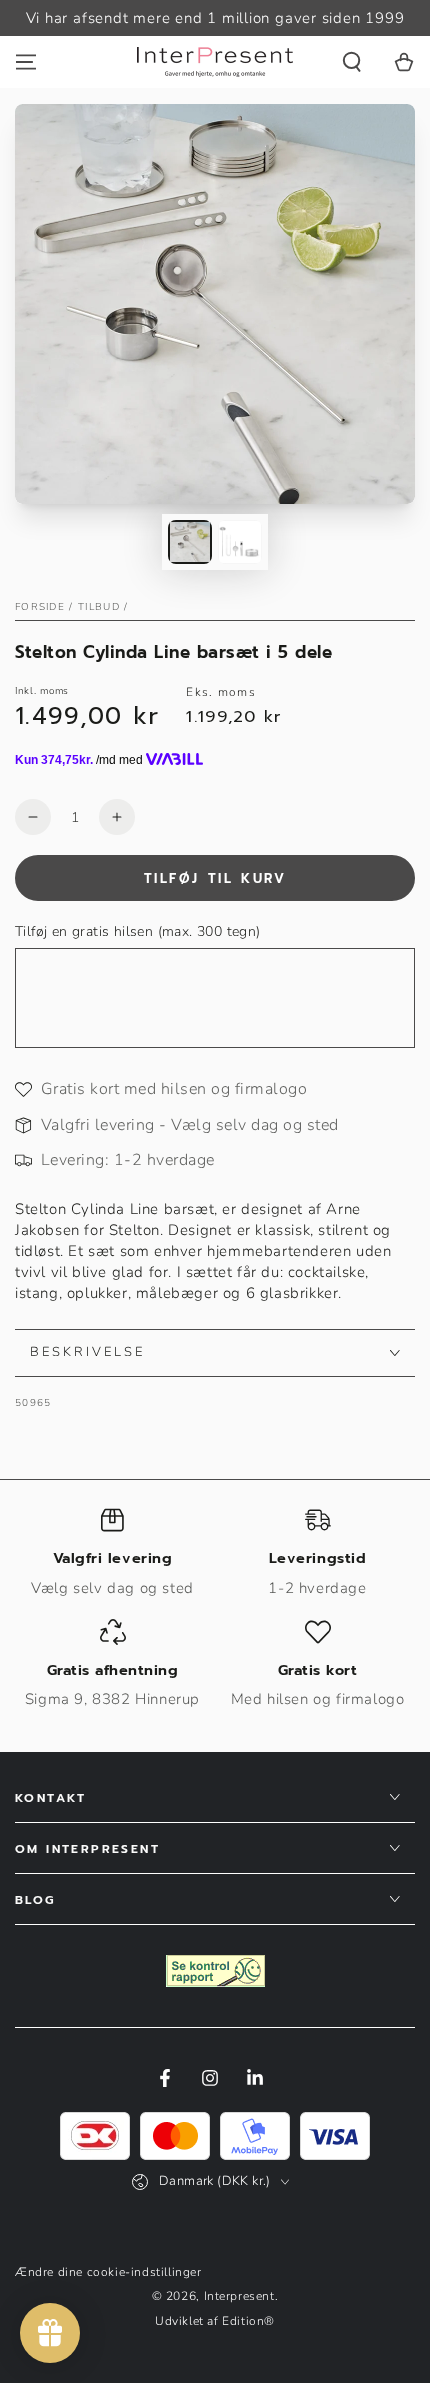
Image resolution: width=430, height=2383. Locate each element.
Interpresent (239, 2296)
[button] (352, 62)
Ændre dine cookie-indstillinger (108, 2272)
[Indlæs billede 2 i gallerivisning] (240, 542)
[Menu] (26, 62)
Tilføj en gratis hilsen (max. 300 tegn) (138, 931)
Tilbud (99, 607)
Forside (40, 607)
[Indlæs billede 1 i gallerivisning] (190, 542)
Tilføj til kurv (215, 878)
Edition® (248, 2321)
